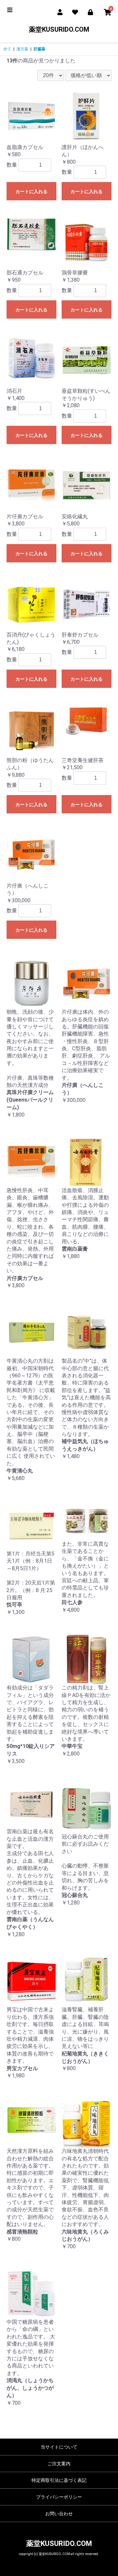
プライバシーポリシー (59, 2497)
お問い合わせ (59, 2514)
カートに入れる (31, 191)
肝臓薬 (39, 49)
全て (7, 49)
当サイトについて (59, 2447)
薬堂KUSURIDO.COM (59, 29)
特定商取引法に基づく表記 (59, 2480)
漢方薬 (22, 49)
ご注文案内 (59, 2464)
